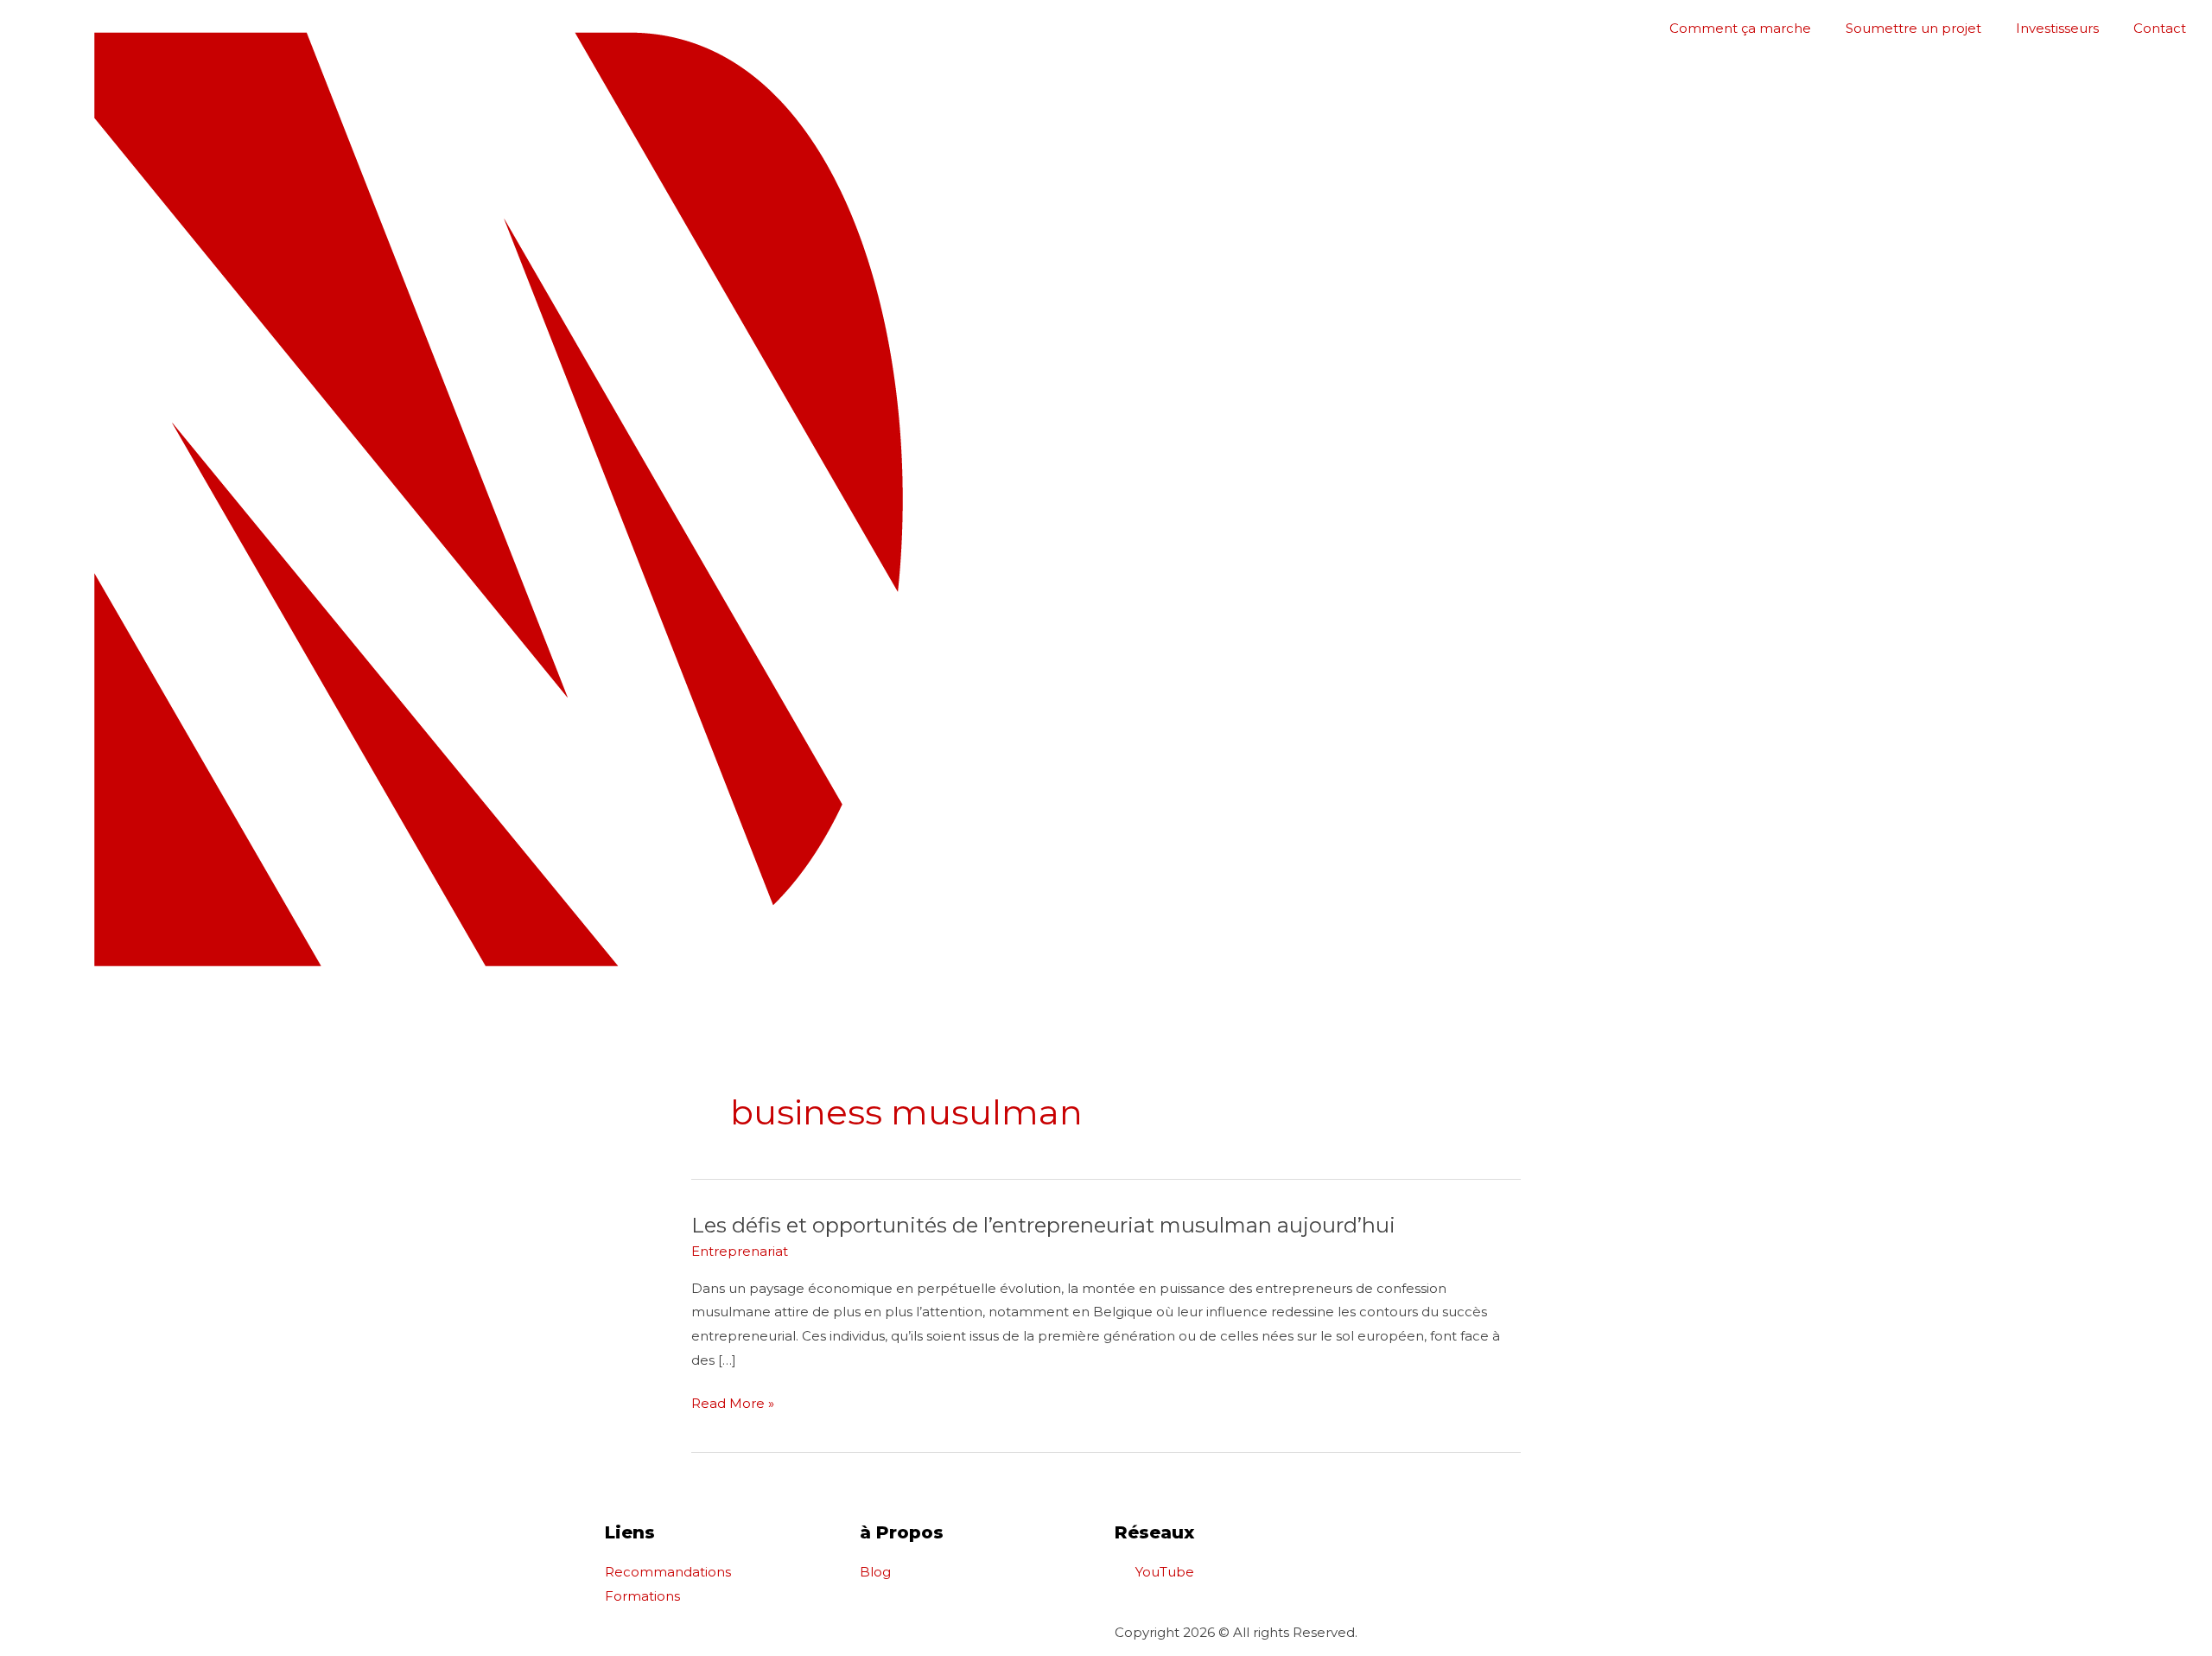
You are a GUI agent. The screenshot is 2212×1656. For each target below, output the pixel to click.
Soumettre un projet (1913, 28)
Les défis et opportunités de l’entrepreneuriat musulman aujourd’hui (1043, 1225)
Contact (2160, 28)
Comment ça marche (1740, 28)
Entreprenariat (740, 1251)
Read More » (733, 1401)
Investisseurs (2057, 28)
